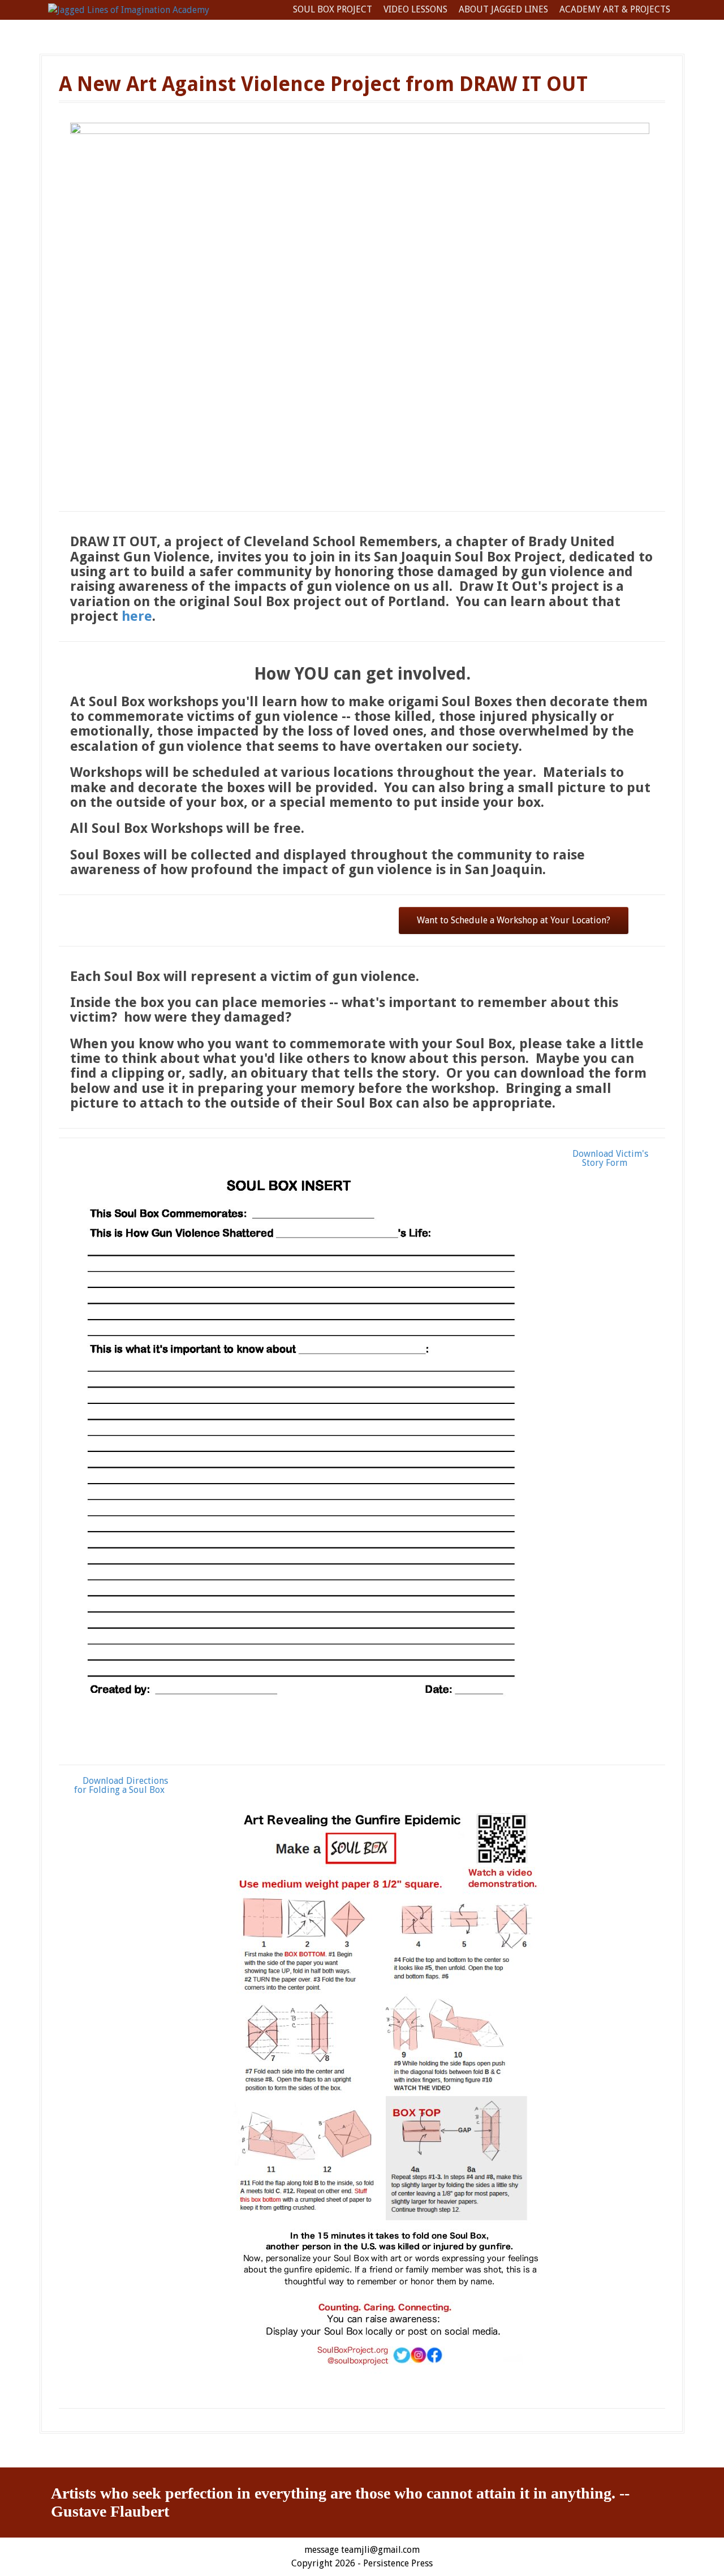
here (137, 616)
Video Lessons (415, 9)
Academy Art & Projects (615, 9)
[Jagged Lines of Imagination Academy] (129, 9)
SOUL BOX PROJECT (333, 9)
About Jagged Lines (503, 9)
